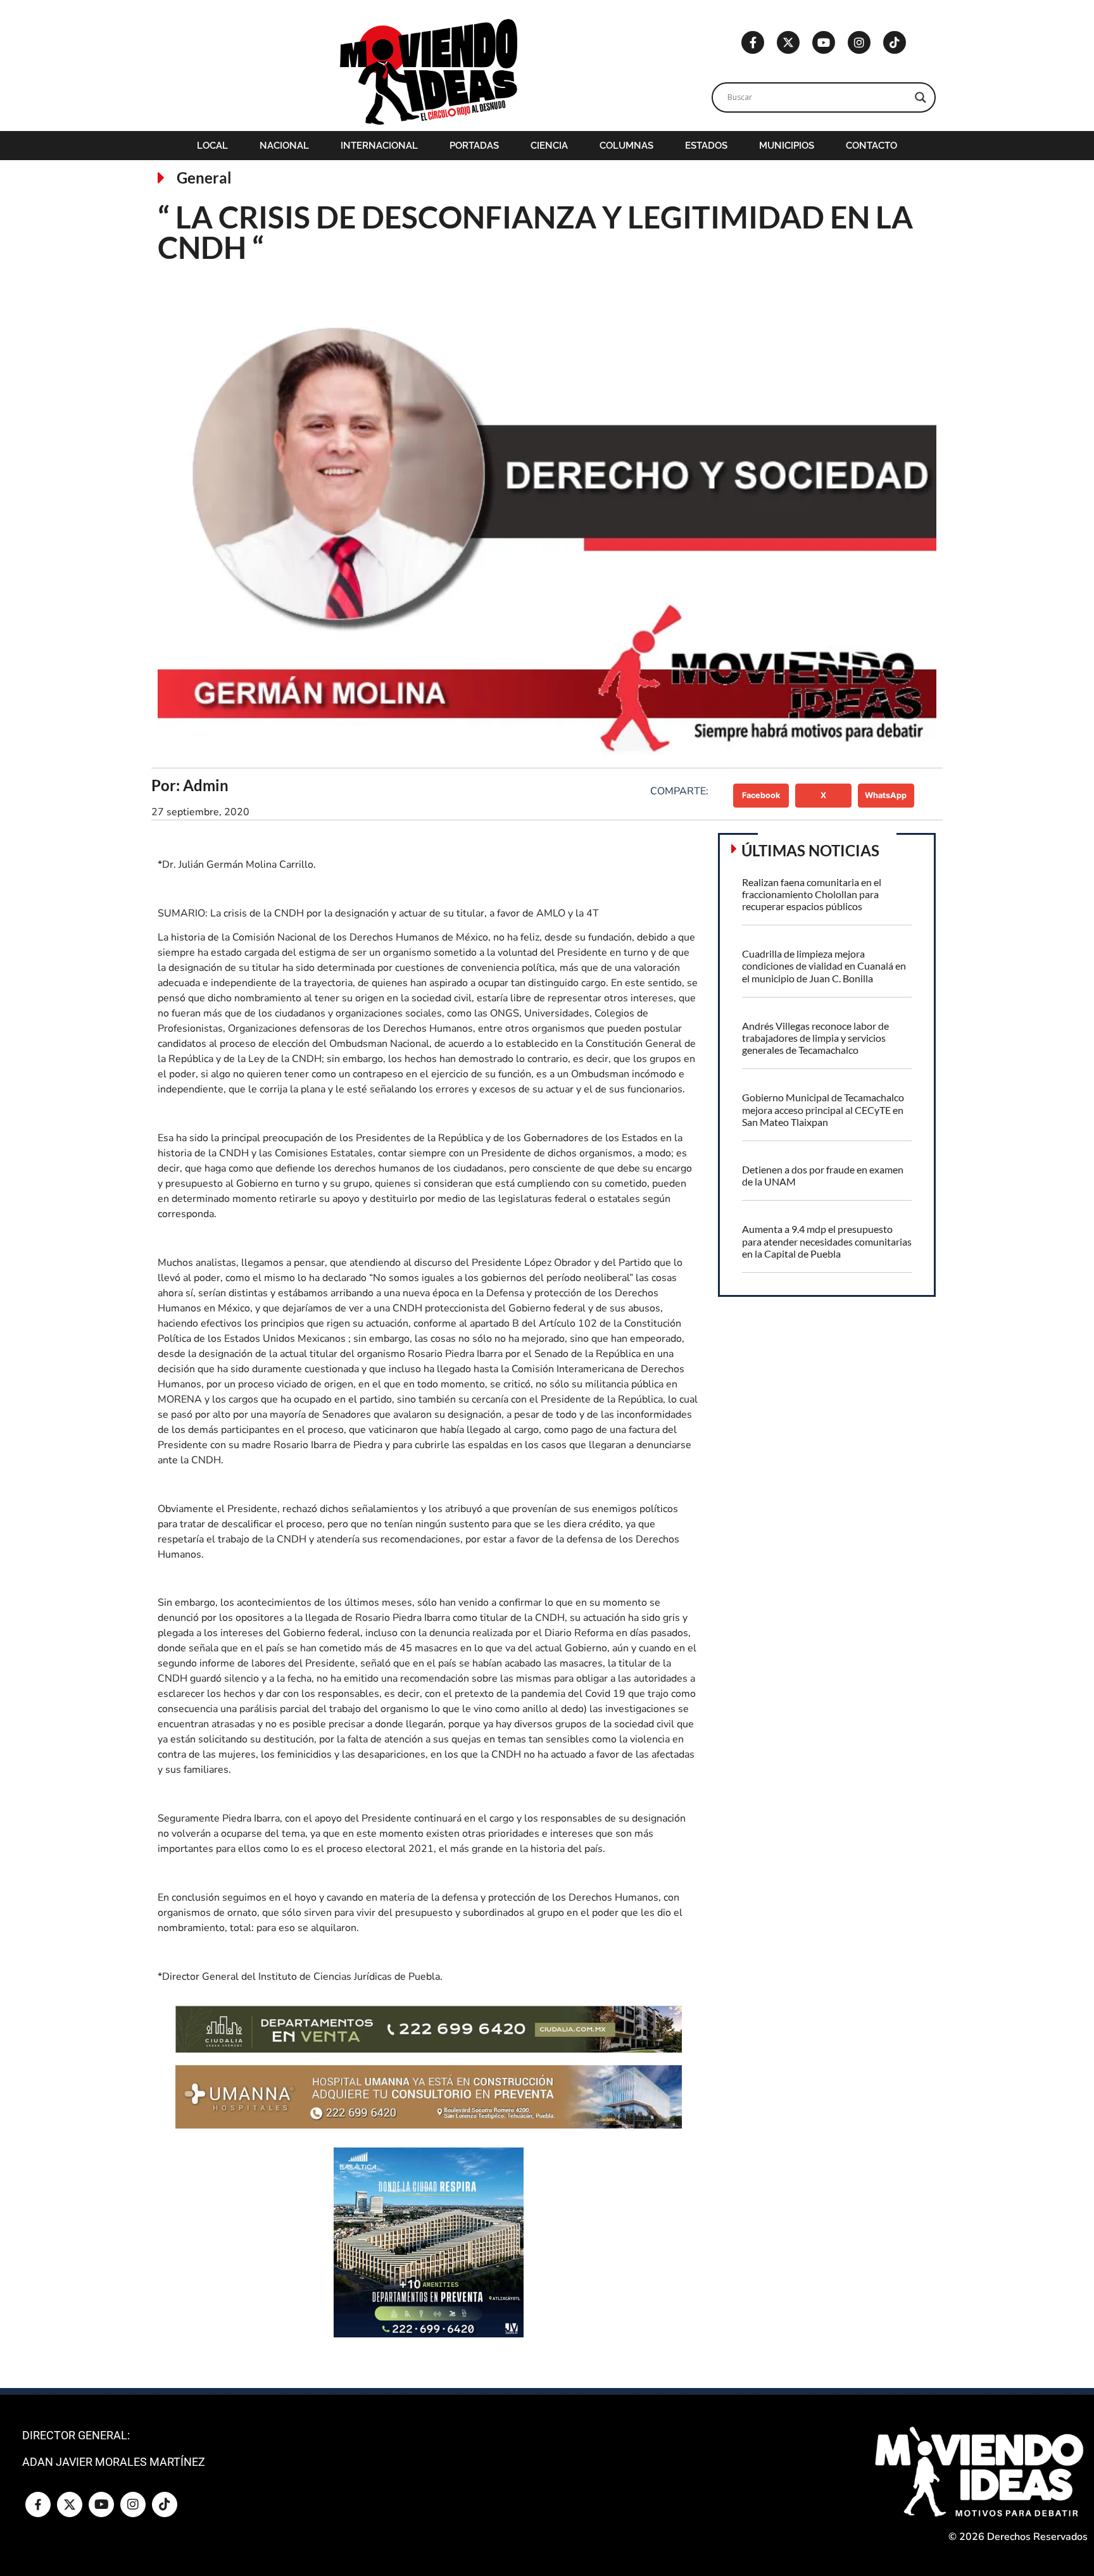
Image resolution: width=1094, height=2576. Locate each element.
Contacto (871, 146)
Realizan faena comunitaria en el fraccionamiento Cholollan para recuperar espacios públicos (812, 894)
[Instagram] (859, 42)
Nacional (284, 146)
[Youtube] (824, 42)
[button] (761, 796)
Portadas (474, 146)
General (204, 178)
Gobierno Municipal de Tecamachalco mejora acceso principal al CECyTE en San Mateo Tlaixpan (823, 1109)
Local (212, 146)
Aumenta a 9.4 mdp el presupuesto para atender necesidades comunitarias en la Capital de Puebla (827, 1241)
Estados (706, 146)
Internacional (379, 146)
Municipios (787, 146)
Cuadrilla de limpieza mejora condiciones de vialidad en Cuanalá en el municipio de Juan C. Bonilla (824, 966)
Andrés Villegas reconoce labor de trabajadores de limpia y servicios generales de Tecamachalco (815, 1038)
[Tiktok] (895, 42)
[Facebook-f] (753, 42)
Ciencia (549, 146)
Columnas (626, 146)
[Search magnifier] (921, 97)
